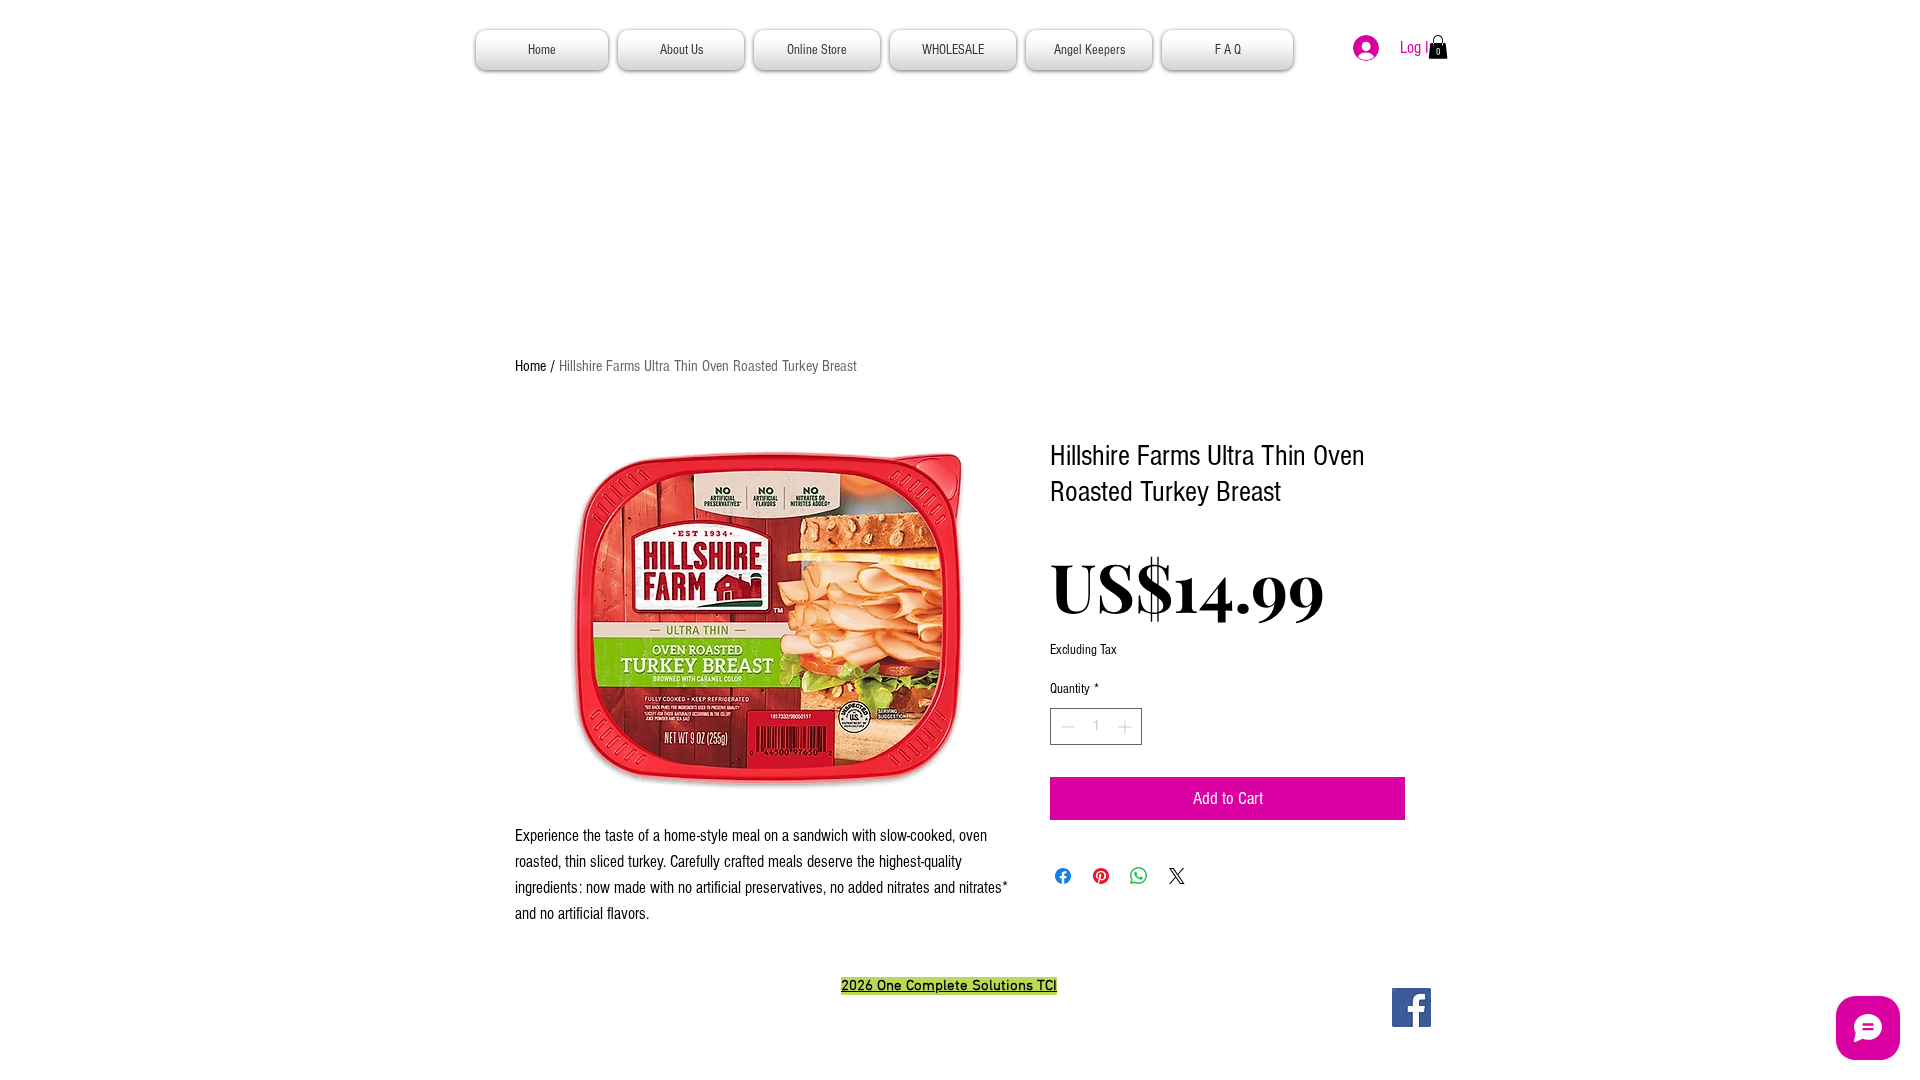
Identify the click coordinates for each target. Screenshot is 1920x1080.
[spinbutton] (1096, 726)
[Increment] (1126, 726)
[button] (1438, 47)
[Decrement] (1065, 726)
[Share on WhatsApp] (1139, 876)
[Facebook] (1411, 1007)
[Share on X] (1177, 876)
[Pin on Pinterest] (1101, 876)
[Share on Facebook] (1063, 876)
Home (530, 366)
